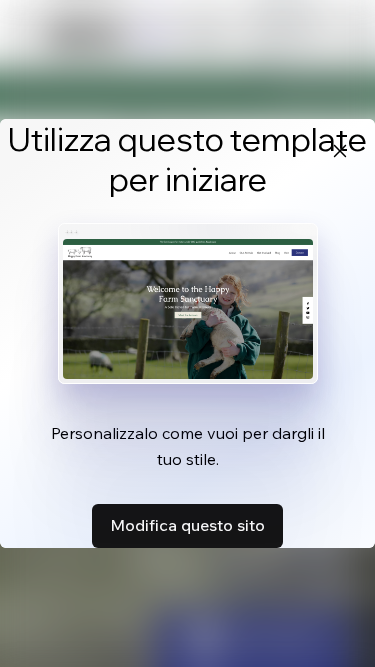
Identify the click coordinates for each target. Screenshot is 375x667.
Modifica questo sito (187, 525)
